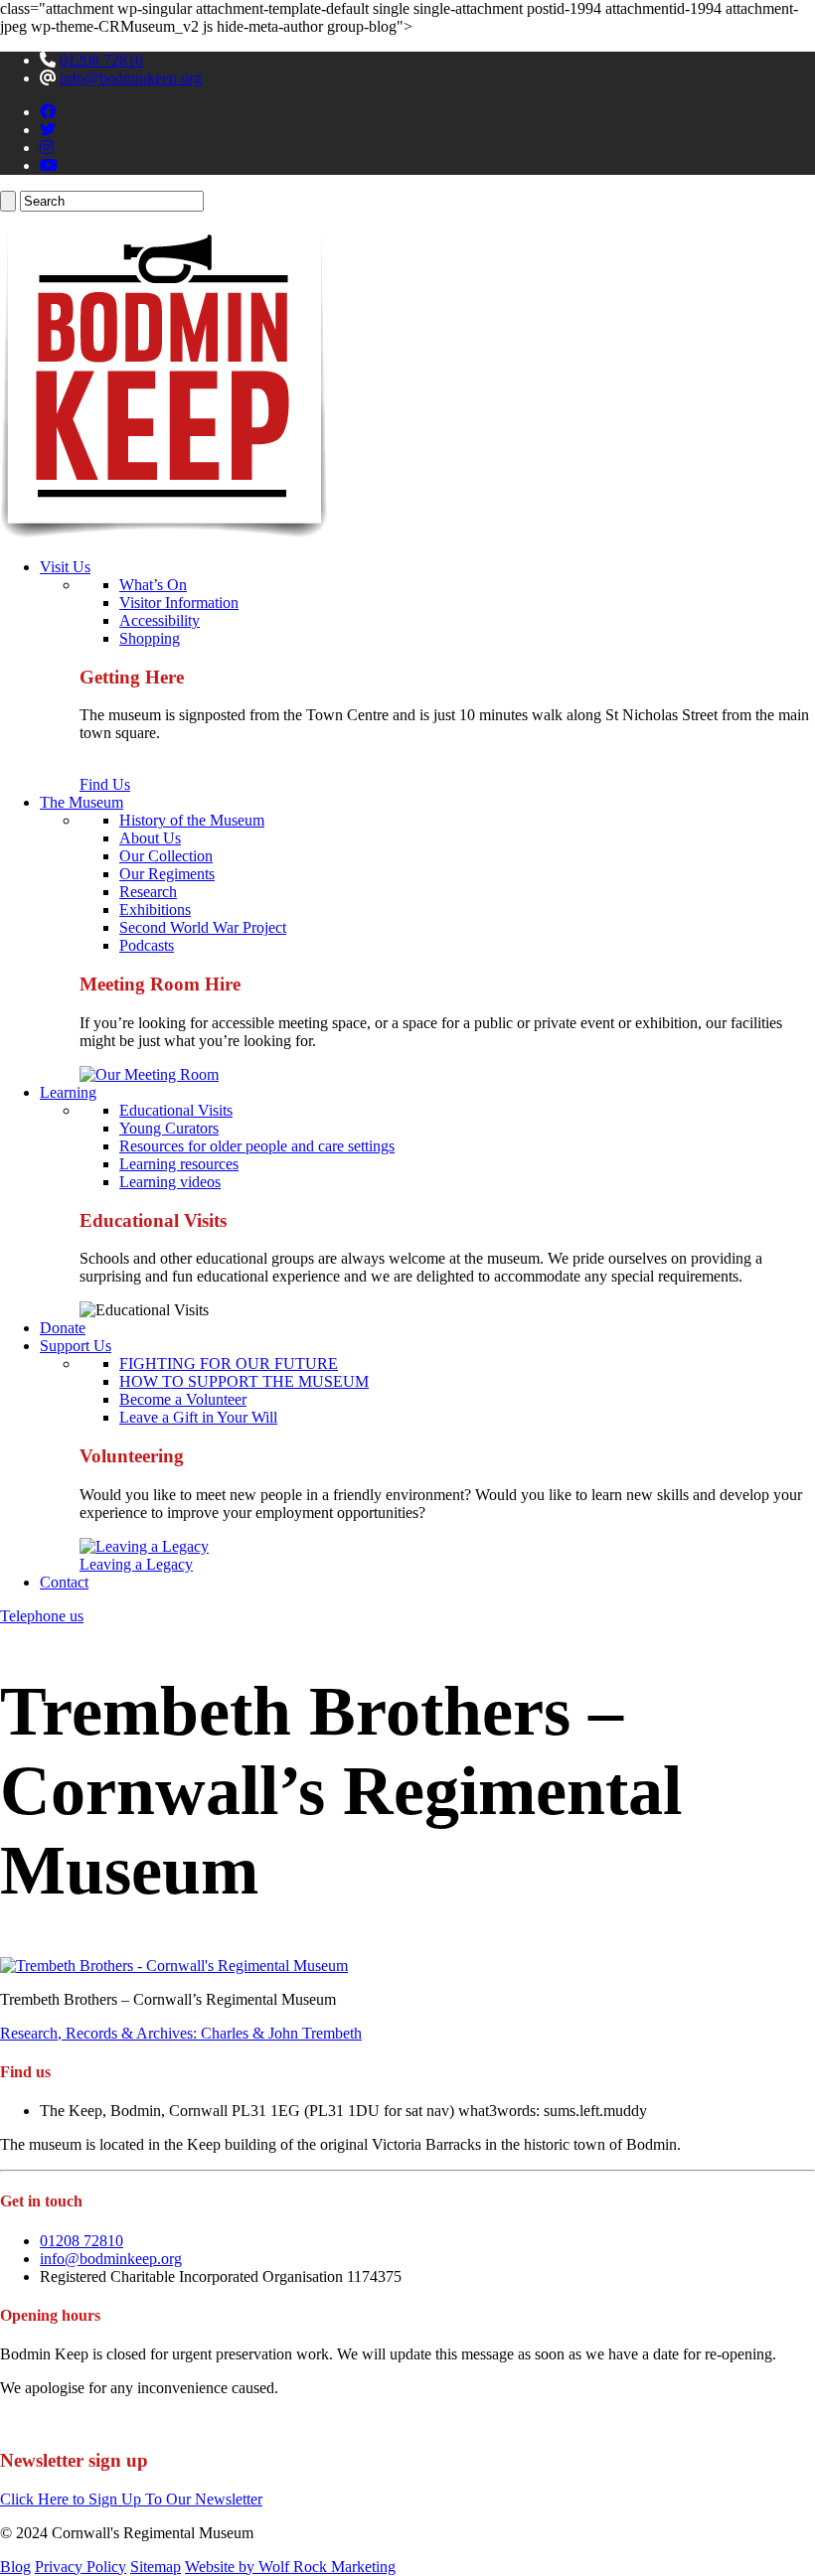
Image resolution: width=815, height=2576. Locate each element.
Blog (15, 2567)
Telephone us (42, 1616)
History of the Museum (192, 820)
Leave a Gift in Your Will (198, 1417)
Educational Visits (176, 1110)
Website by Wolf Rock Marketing (290, 2567)
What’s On (153, 585)
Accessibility (160, 620)
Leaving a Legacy (136, 1564)
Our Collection (166, 856)
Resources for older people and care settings (257, 1146)
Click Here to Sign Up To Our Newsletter (131, 2499)
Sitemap (156, 2567)
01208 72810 (101, 60)
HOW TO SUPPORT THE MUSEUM (244, 1381)
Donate (63, 1328)
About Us (150, 838)
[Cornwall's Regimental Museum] (163, 533)
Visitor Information (179, 603)
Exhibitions (155, 909)
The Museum (81, 802)
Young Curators (169, 1128)
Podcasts (147, 945)
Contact (64, 1582)
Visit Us (65, 567)
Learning (68, 1092)
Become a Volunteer (183, 1399)
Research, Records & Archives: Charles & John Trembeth (181, 2033)
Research (148, 892)
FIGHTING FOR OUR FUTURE (229, 1364)
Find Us (105, 784)
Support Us (76, 1346)
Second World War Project (203, 927)
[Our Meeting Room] (149, 1074)
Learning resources (179, 1164)
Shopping (150, 638)
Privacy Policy (81, 2567)
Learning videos (170, 1182)
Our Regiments (167, 874)
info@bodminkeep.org (131, 78)
